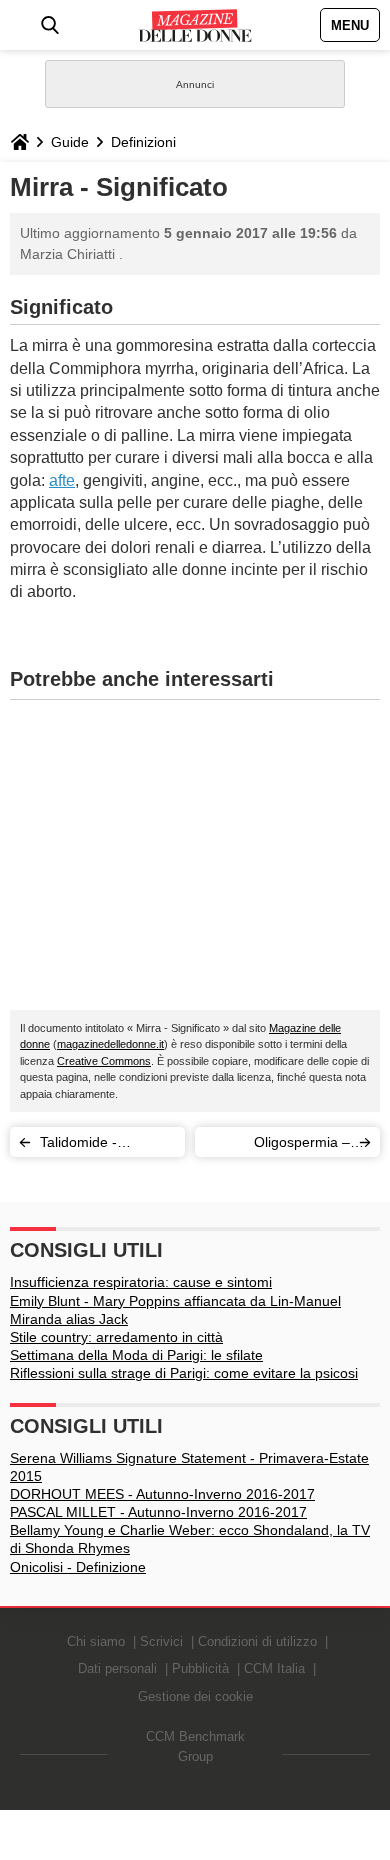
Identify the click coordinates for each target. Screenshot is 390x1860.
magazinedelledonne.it (110, 1044)
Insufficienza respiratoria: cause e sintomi (141, 1282)
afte (62, 480)
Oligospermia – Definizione (302, 1145)
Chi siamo (96, 1641)
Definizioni (143, 142)
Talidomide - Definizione (78, 1145)
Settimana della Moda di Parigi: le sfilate (136, 1355)
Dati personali (117, 1668)
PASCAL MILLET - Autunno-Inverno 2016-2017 (158, 1512)
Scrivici (161, 1641)
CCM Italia (274, 1668)
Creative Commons (104, 1061)
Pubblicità (200, 1668)
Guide (70, 142)
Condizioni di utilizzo (257, 1641)
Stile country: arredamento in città (116, 1337)
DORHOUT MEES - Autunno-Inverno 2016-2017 (162, 1494)
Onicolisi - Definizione (78, 1567)
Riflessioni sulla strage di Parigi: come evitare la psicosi (184, 1373)
